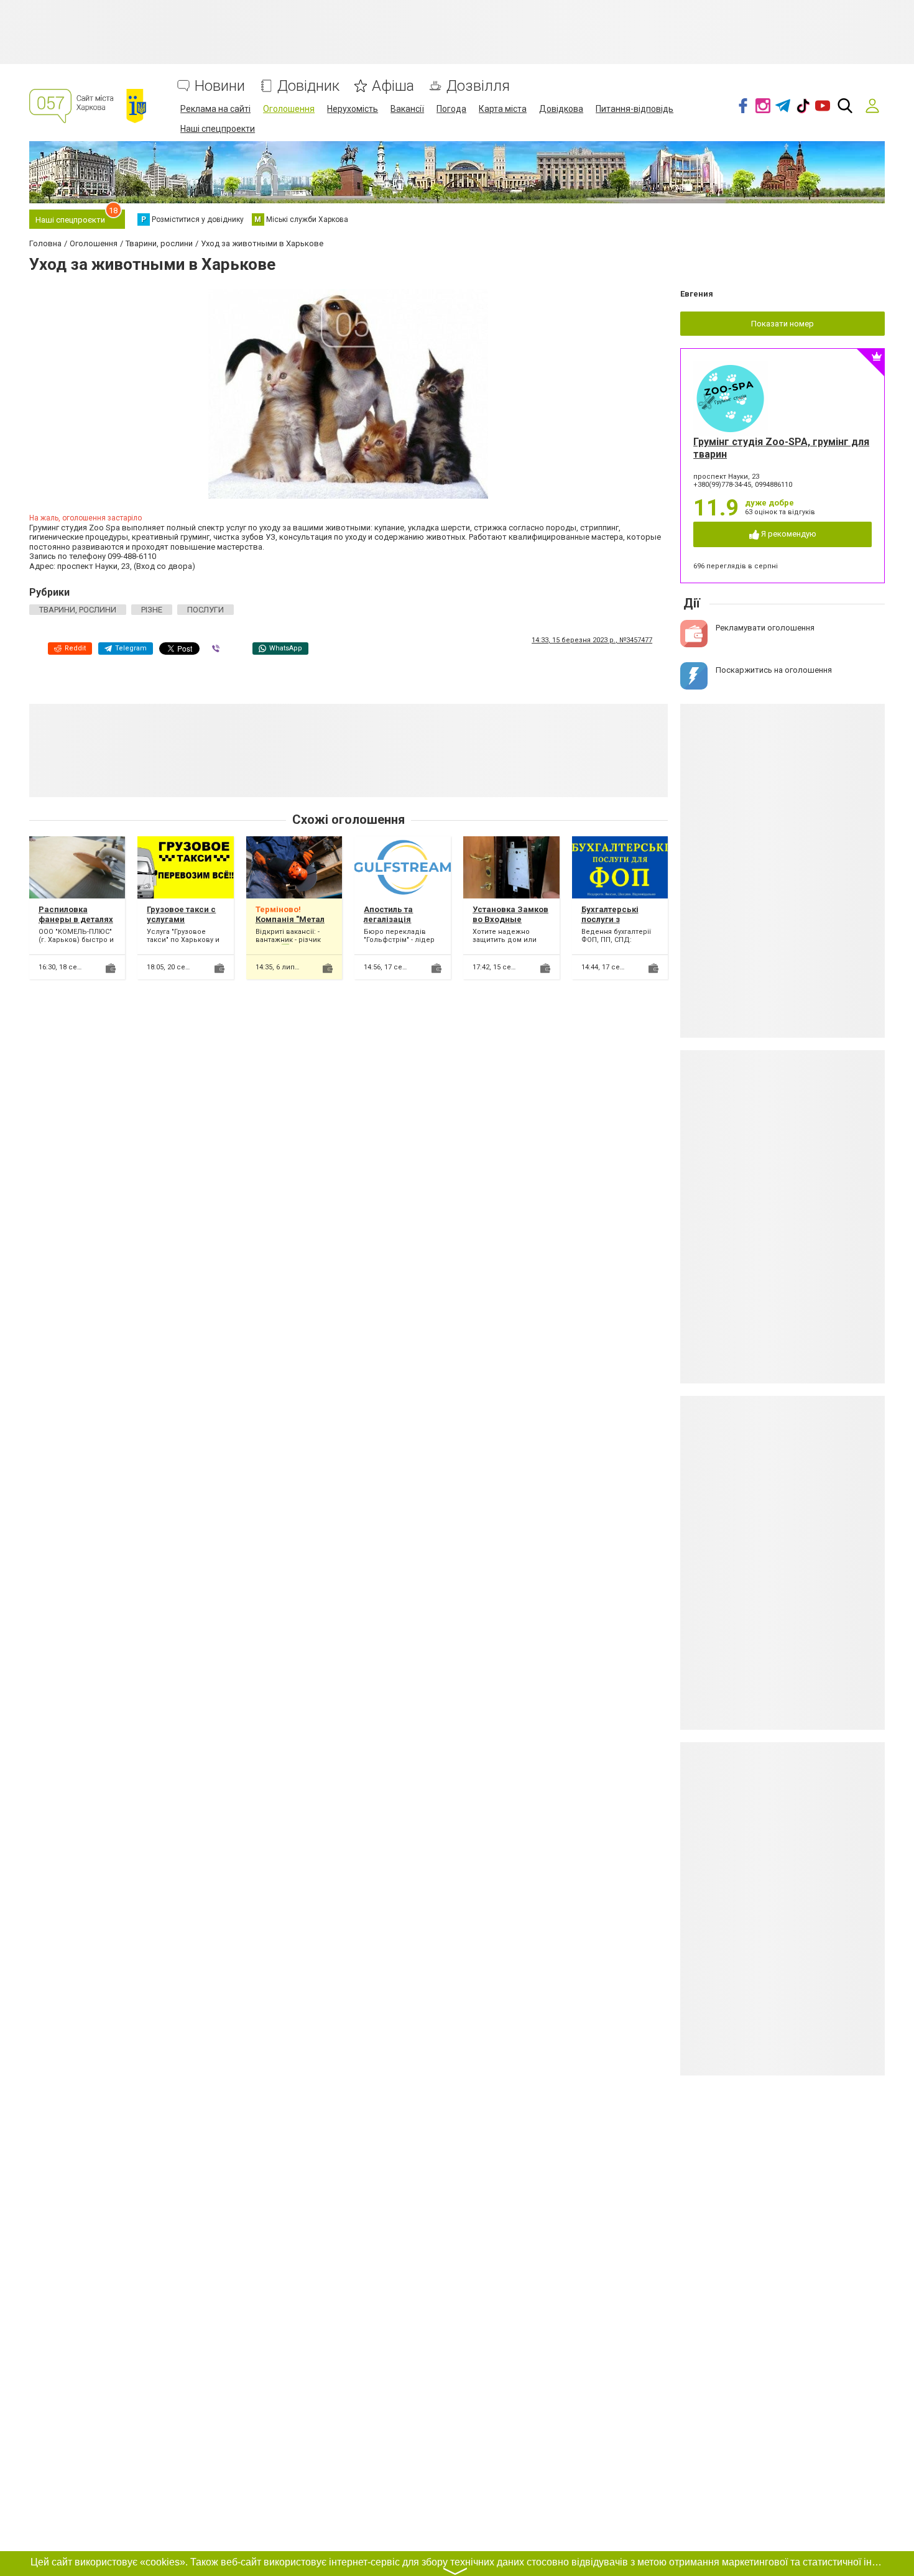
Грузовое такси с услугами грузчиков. (181, 919)
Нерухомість (353, 109)
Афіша (393, 86)
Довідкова (561, 109)
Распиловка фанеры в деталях (76, 914)
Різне (152, 610)
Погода (451, 109)
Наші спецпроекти (218, 129)
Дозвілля (478, 86)
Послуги (205, 610)
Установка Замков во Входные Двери (510, 919)
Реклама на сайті (215, 109)
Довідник (308, 86)
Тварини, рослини (78, 610)
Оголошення (289, 109)
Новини (220, 86)
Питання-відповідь (635, 109)
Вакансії (407, 109)
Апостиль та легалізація (388, 914)
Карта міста (503, 109)
